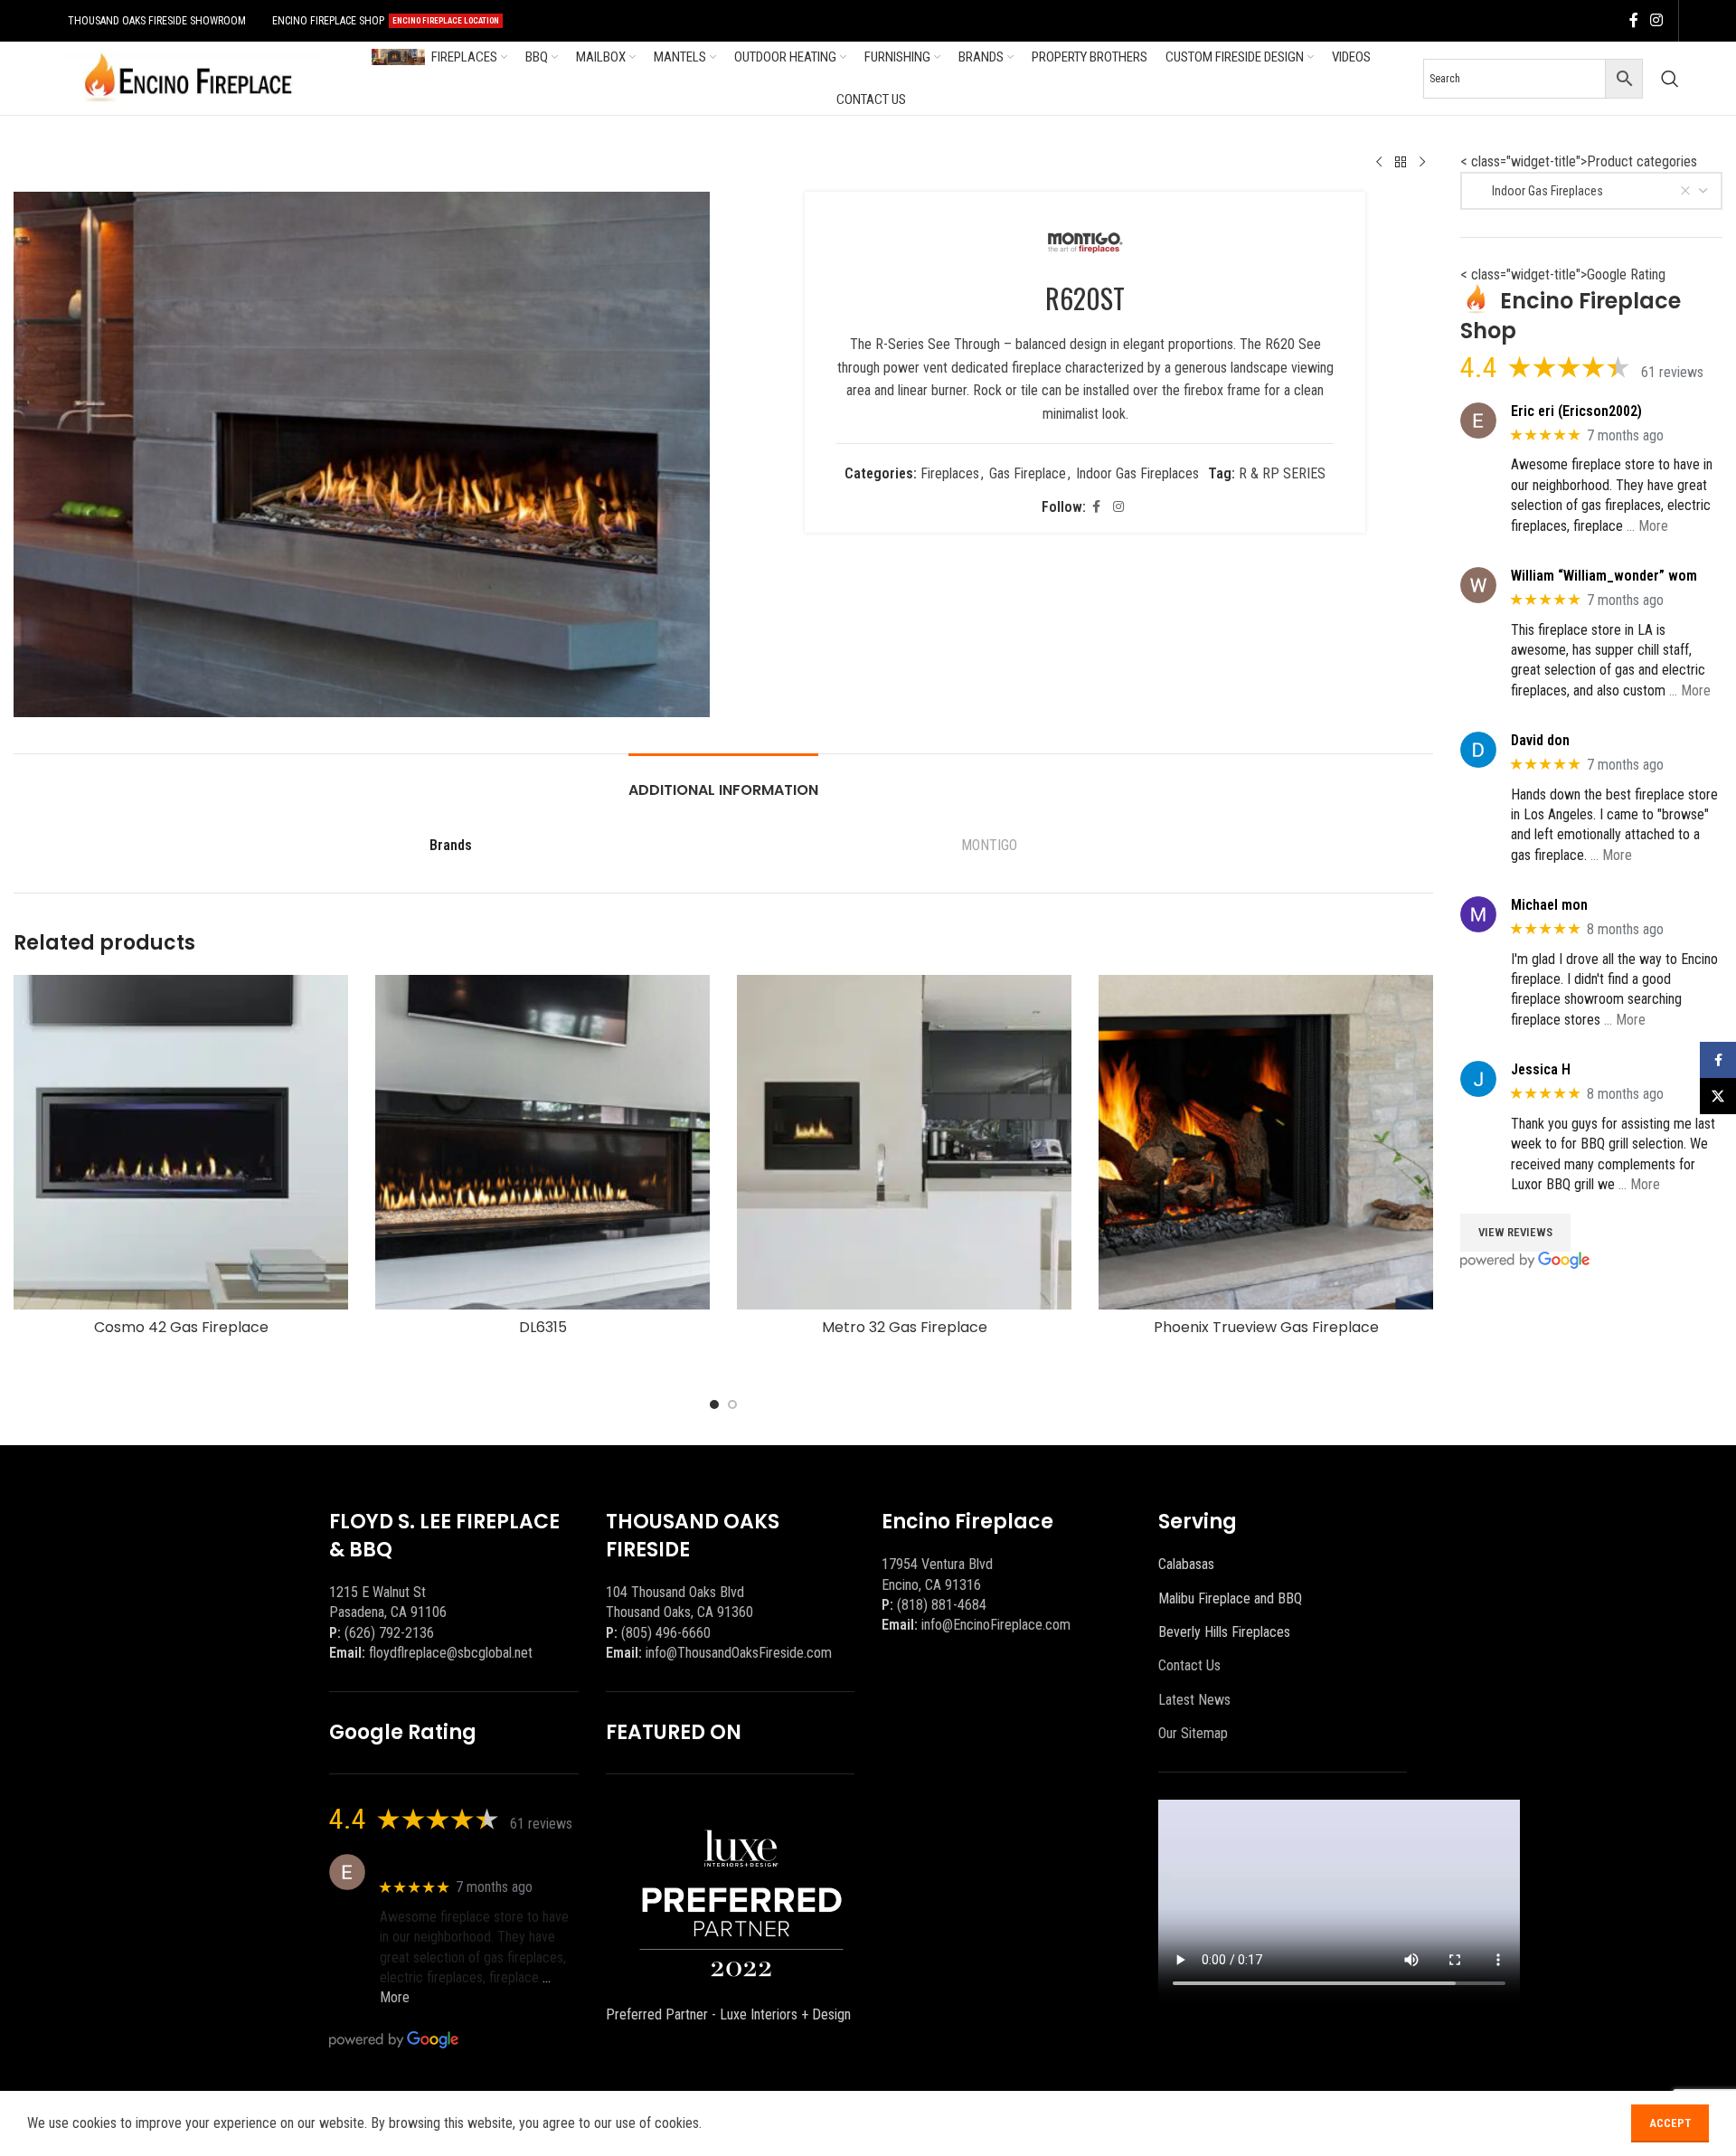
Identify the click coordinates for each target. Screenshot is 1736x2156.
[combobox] (1591, 191)
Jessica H (1541, 1069)
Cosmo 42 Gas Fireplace (181, 1327)
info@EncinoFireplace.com (996, 1625)
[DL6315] (542, 1142)
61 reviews (1672, 372)
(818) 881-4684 (942, 1605)
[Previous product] (1379, 163)
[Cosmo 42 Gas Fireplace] (181, 1142)
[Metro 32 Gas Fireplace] (904, 1142)
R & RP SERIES (1282, 473)
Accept (1670, 2123)
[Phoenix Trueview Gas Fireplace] (1266, 1142)
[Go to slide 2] (732, 1404)
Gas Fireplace (1028, 473)
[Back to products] (1401, 163)
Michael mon (1549, 905)
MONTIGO (989, 845)
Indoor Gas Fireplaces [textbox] (1539, 191)
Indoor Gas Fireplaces (1137, 473)
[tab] (723, 781)
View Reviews (1515, 1232)
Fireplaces (950, 473)
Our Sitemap (1193, 1733)
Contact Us (1189, 1665)
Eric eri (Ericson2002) (1576, 411)
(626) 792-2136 (389, 1633)
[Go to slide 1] (714, 1404)
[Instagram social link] (1657, 20)
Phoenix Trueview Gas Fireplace (1266, 1327)
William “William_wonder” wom (1604, 576)
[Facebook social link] (1634, 20)
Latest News (1194, 1700)
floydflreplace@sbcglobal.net (451, 1653)
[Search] (1670, 79)
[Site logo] (188, 77)
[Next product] (1422, 163)
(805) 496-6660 (666, 1633)
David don (1540, 740)
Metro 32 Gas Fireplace (905, 1327)
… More (1647, 526)
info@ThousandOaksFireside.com (739, 1653)
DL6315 (543, 1327)
